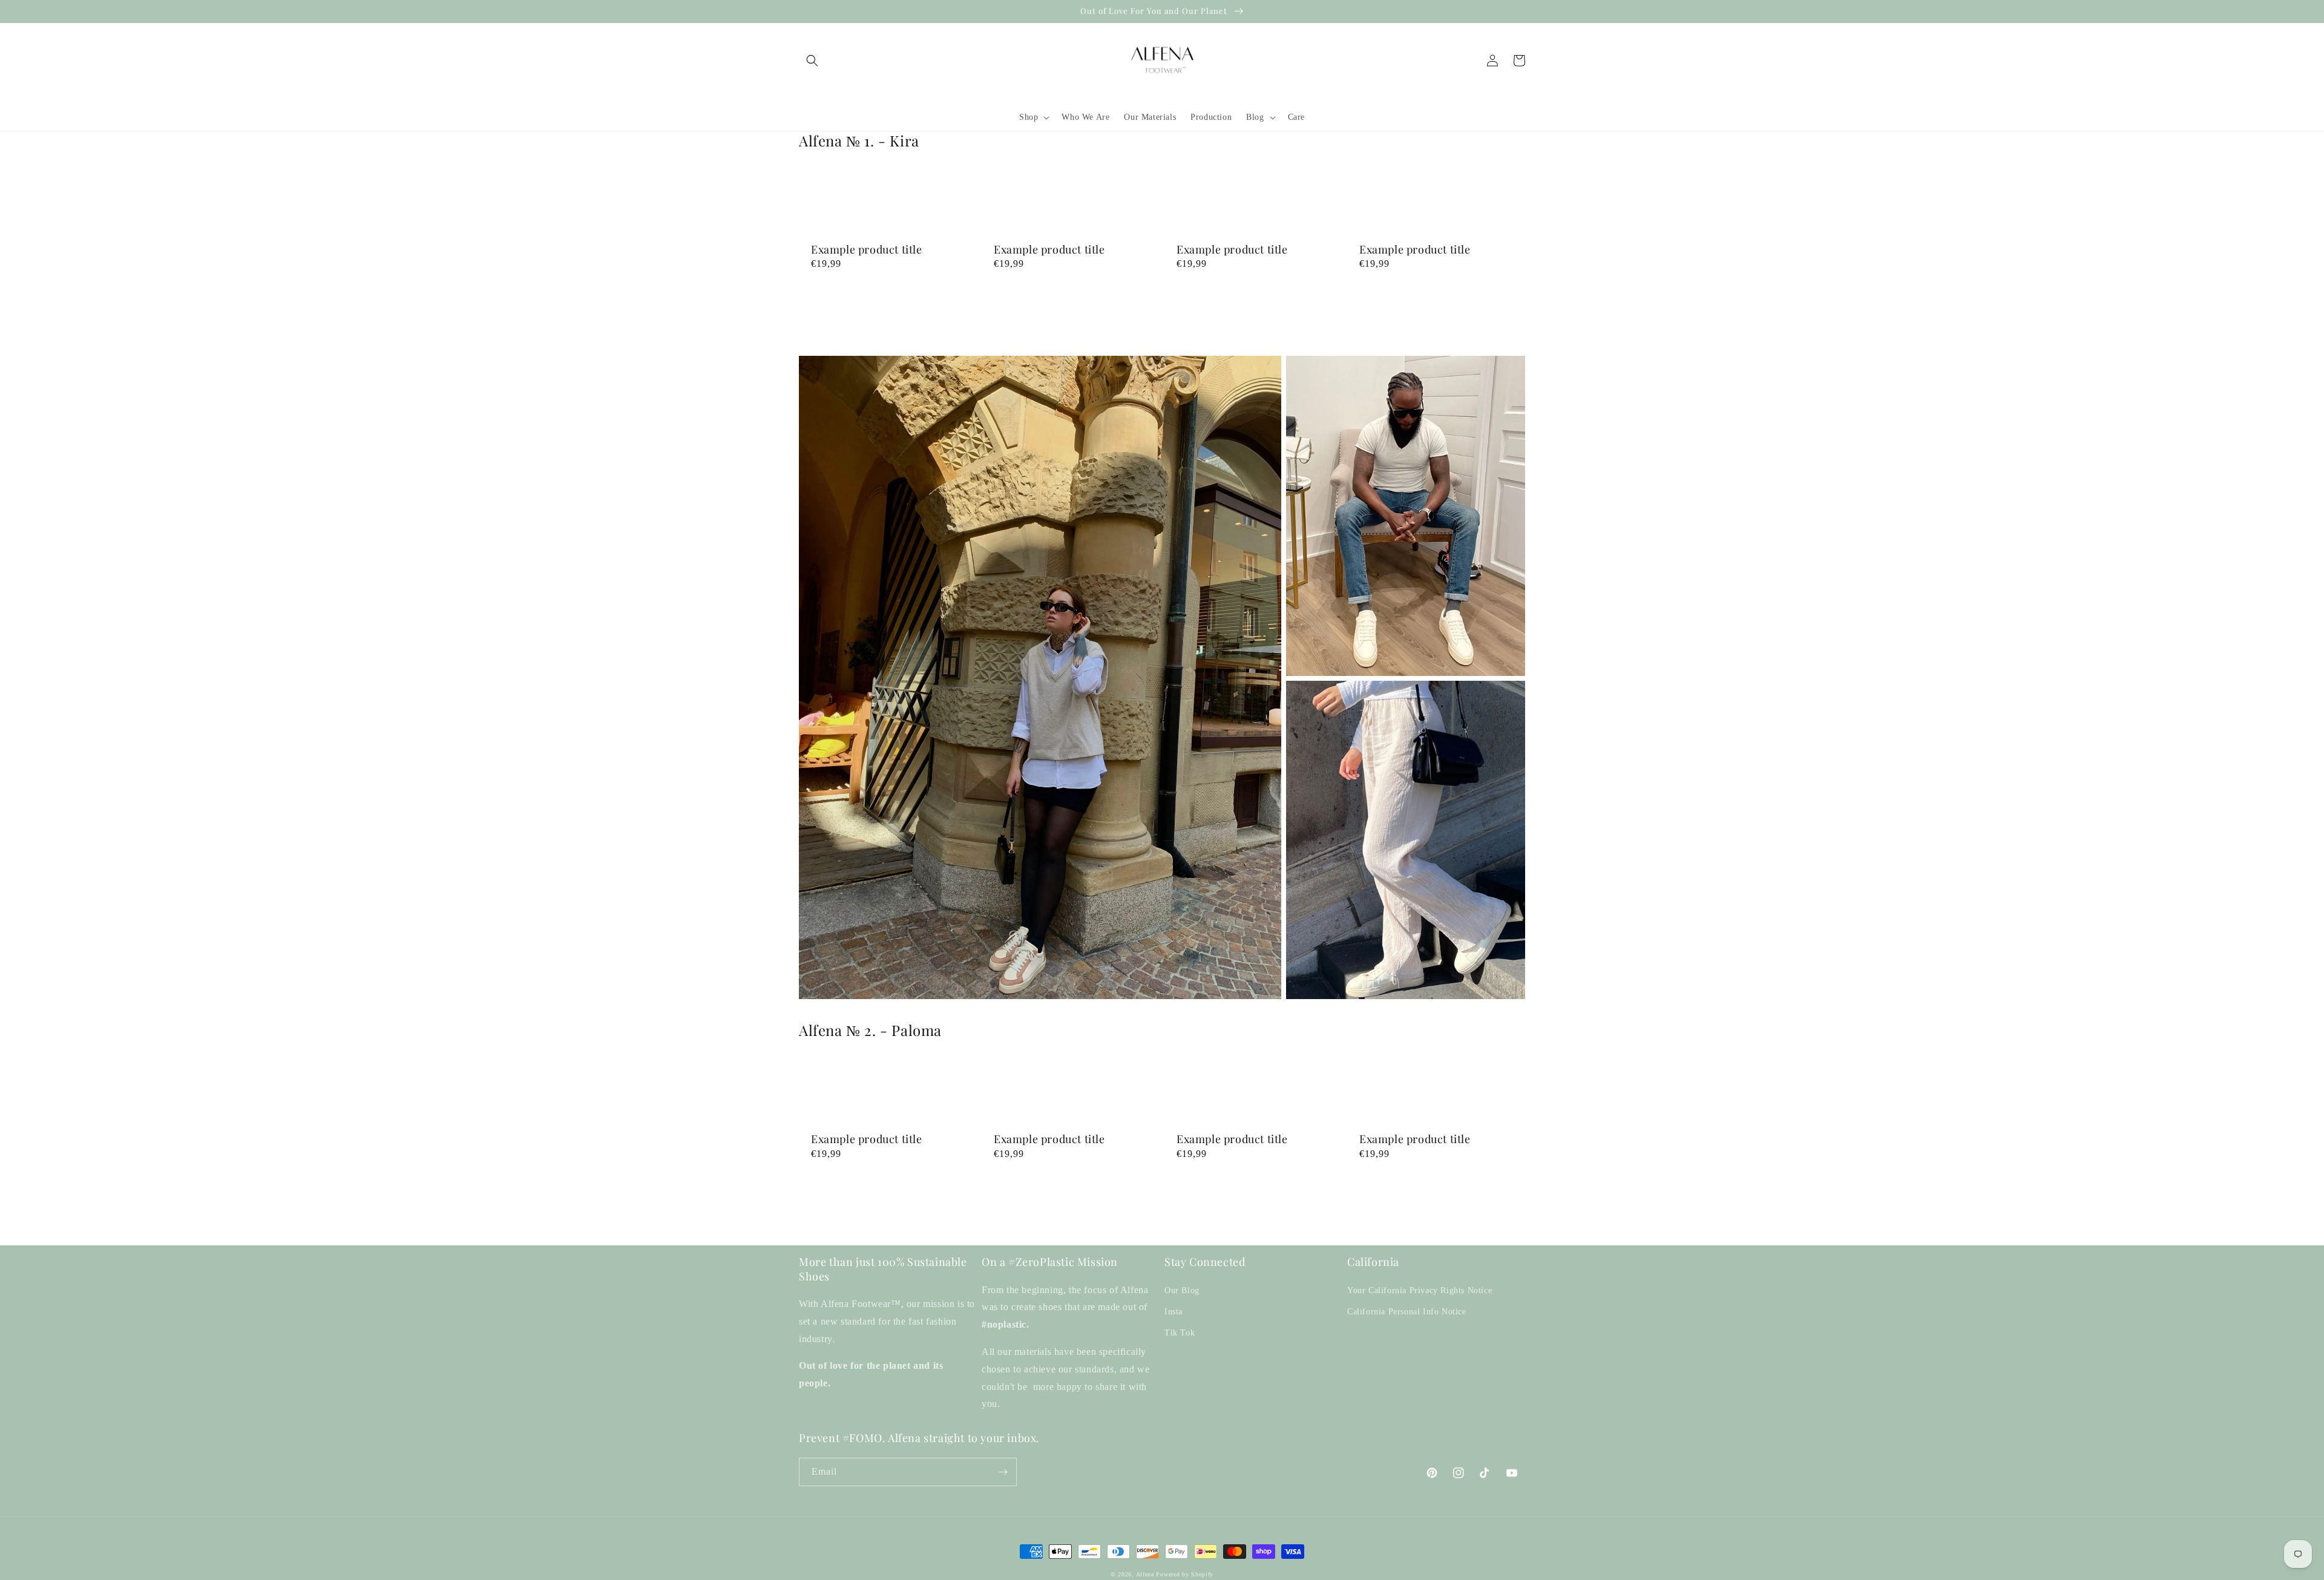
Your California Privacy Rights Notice (1420, 1290)
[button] (812, 61)
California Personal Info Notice (1407, 1312)
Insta (1173, 1312)
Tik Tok (1180, 1333)
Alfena (1145, 1574)
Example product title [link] (867, 250)
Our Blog (1182, 1290)
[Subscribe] (1003, 1472)
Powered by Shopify (1185, 1574)
